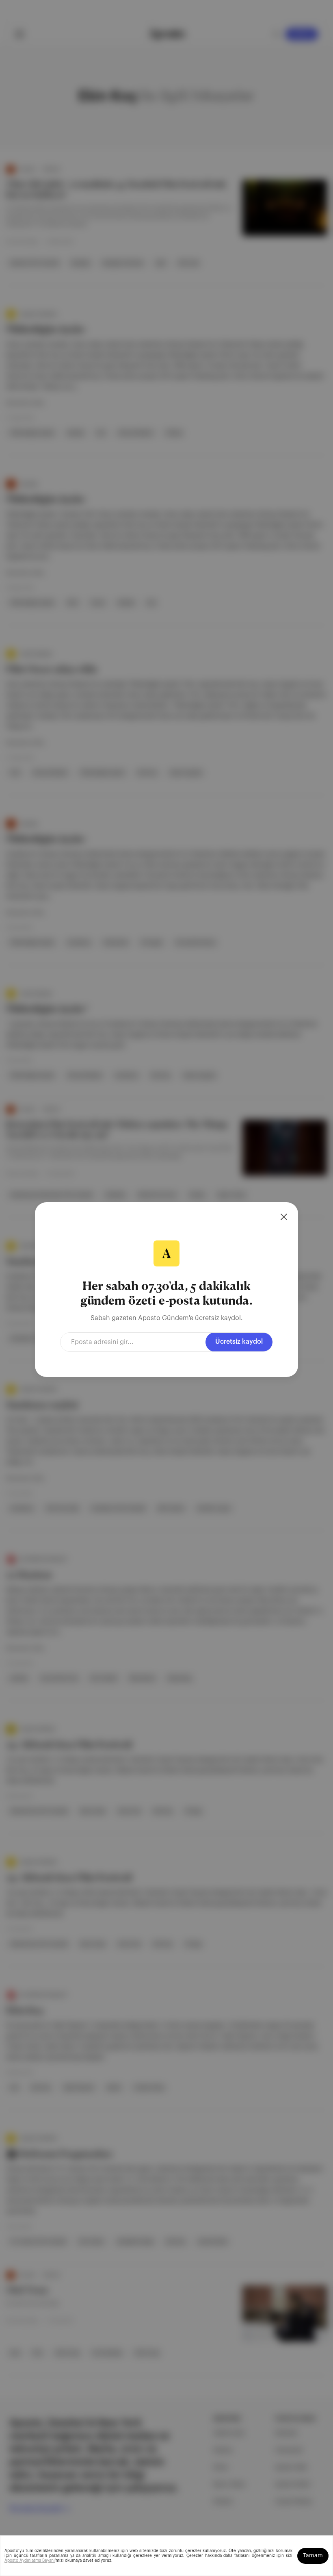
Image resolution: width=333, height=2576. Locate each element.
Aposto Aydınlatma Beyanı (30, 2561)
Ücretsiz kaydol (239, 1342)
